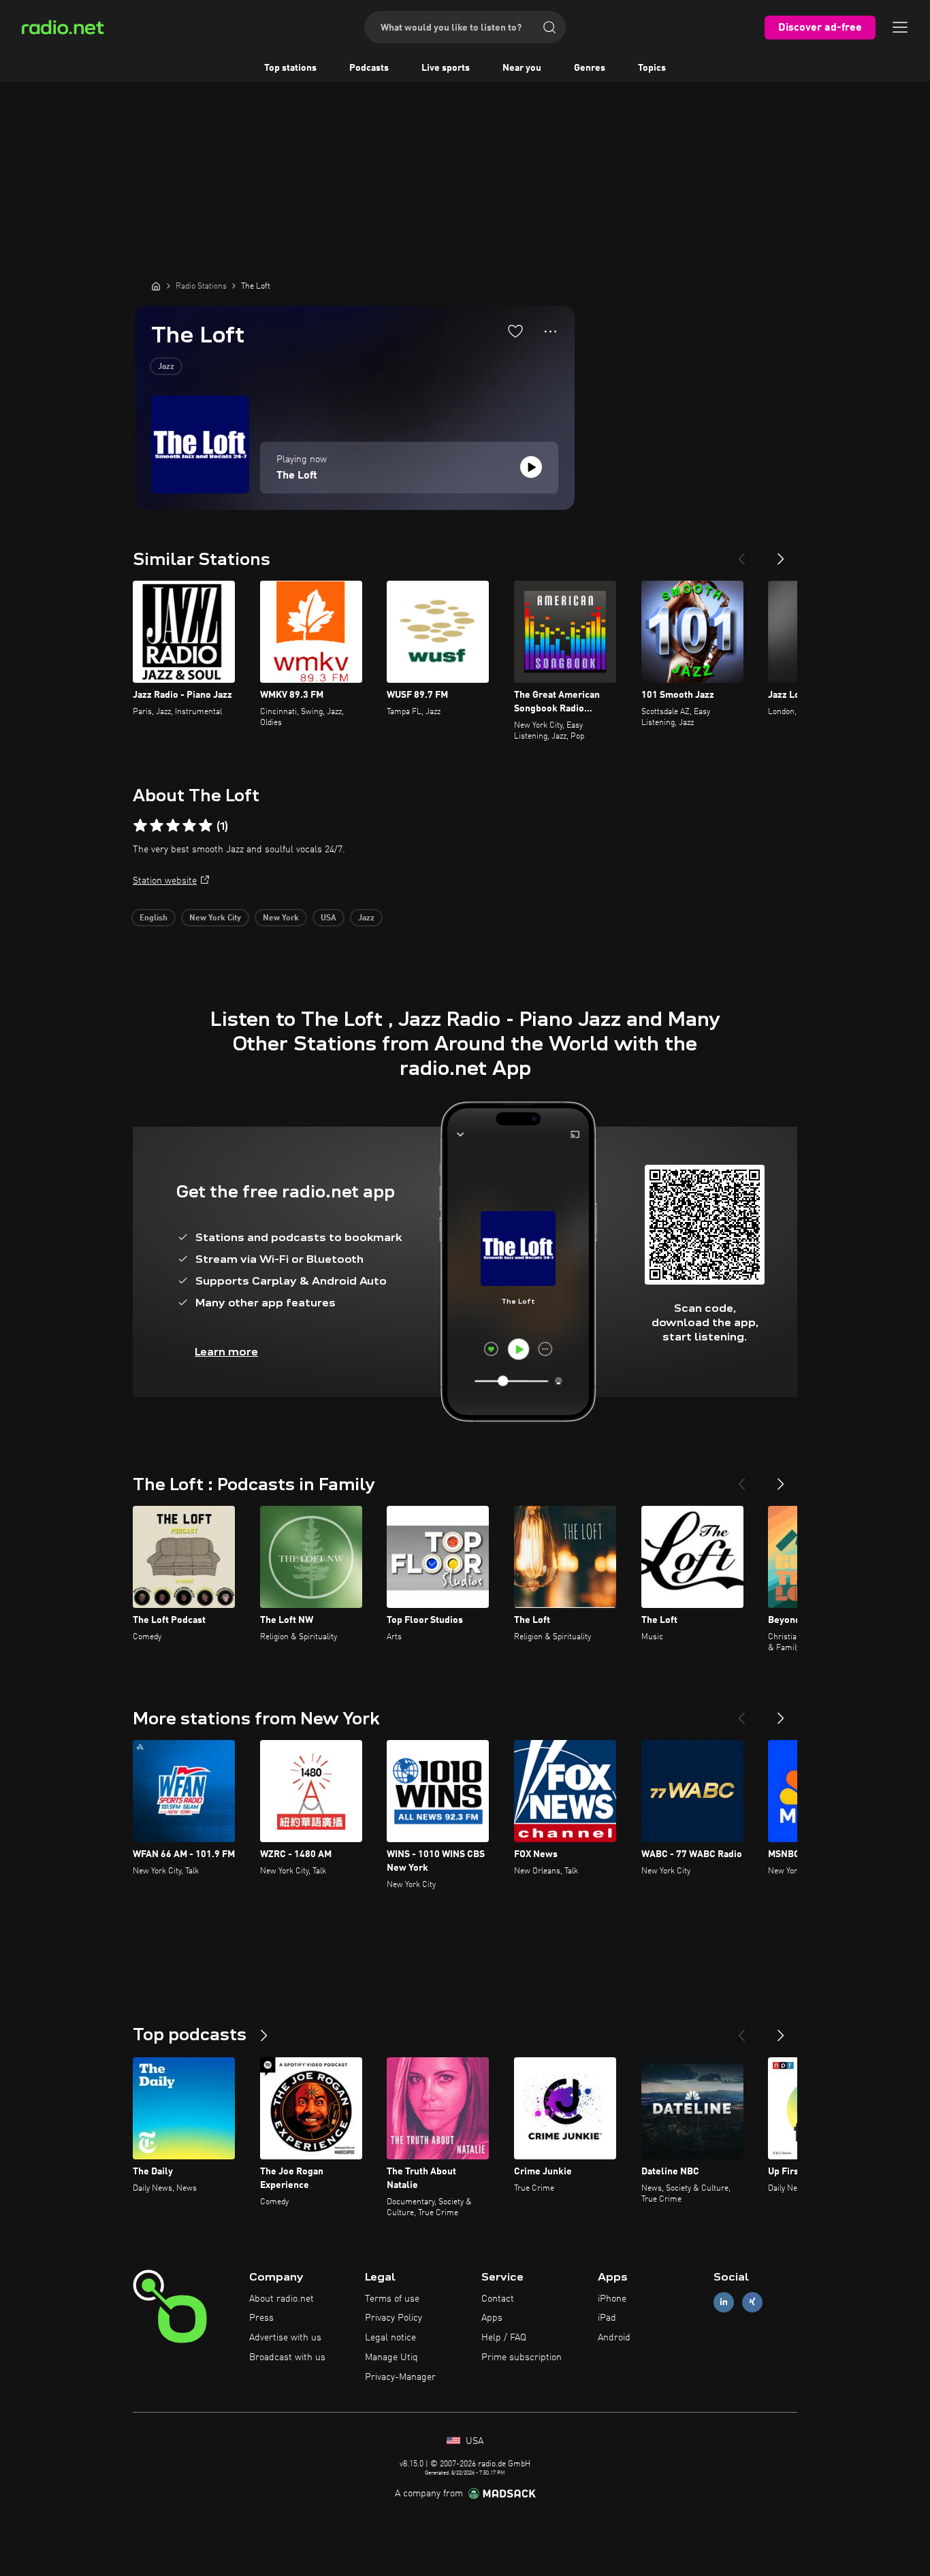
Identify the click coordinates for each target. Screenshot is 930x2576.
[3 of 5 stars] (173, 826)
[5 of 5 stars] (206, 826)
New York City (215, 918)
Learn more (226, 1352)
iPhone (612, 2299)
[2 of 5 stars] (157, 826)
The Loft (297, 476)
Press (261, 2318)
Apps (492, 2318)
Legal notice (390, 2338)
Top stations (290, 68)
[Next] (781, 553)
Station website (165, 881)
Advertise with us (285, 2338)
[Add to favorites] (515, 331)
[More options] (550, 332)
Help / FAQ (504, 2338)
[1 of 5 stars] (140, 826)
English (154, 918)
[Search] (549, 27)
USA (328, 918)
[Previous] (741, 553)
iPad (607, 2318)
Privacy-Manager (400, 2377)
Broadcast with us (287, 2357)
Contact (498, 2299)
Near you (522, 68)
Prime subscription (522, 2357)
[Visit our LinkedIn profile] (724, 2302)
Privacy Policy (394, 2318)
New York (281, 918)
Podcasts (369, 68)
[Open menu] (900, 27)
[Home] (156, 286)
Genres (590, 68)
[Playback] (531, 467)
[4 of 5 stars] (189, 826)
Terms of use (392, 2299)
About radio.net (282, 2299)
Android (614, 2338)
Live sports (446, 68)
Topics (652, 68)
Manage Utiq (391, 2357)
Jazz (166, 367)
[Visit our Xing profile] (752, 2302)
